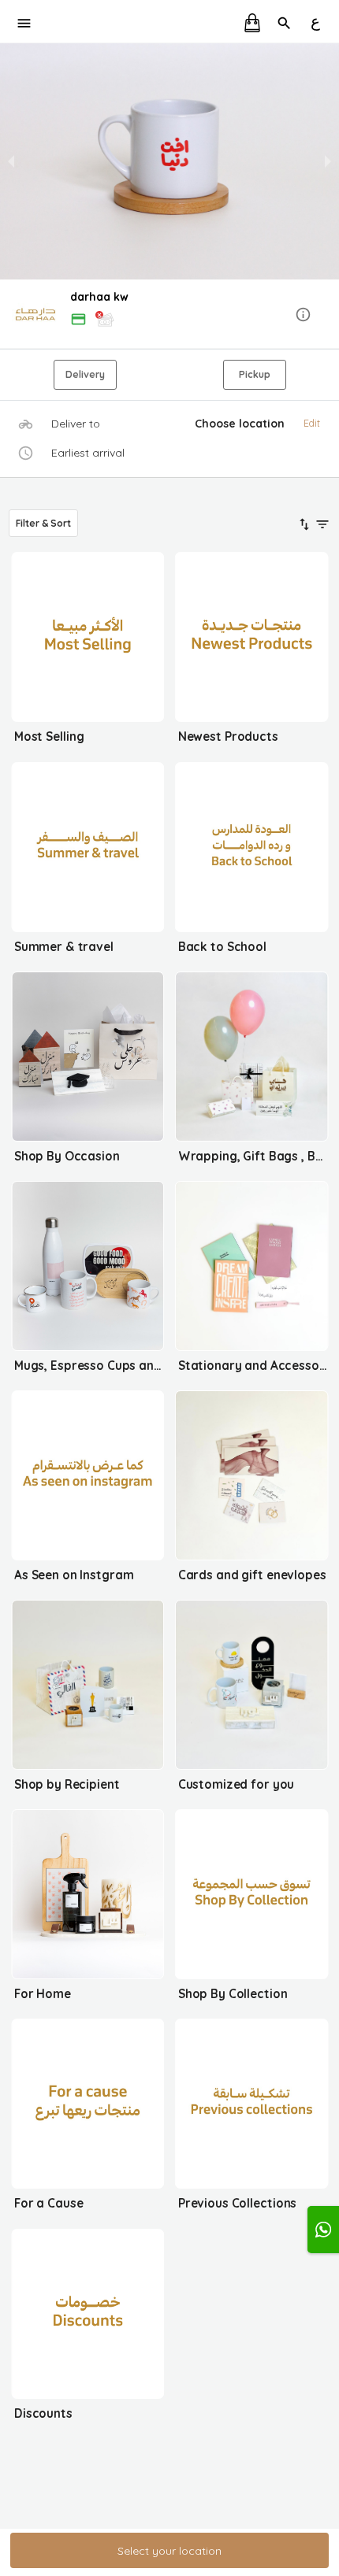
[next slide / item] (328, 161)
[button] (169, 315)
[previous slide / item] (11, 161)
